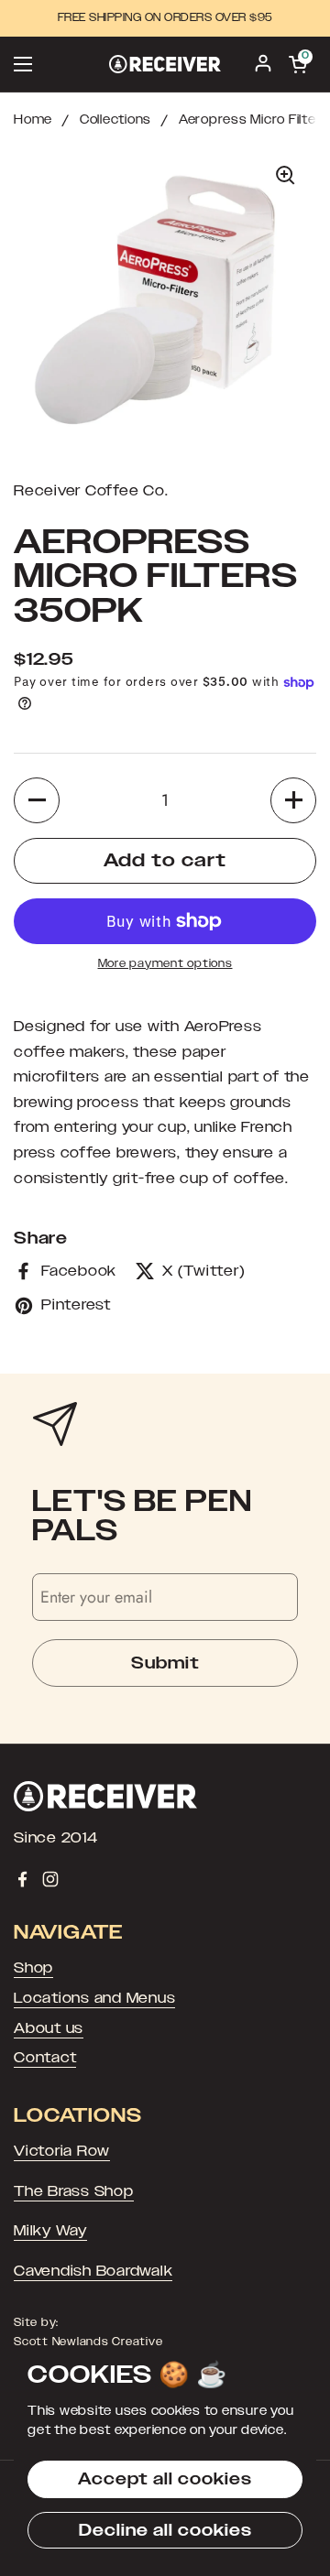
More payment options (165, 963)
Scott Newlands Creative (88, 2342)
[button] (37, 800)
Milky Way (50, 2231)
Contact (45, 2058)
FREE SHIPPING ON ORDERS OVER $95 (165, 18)
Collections (115, 120)
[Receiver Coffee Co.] (165, 64)
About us (49, 2028)
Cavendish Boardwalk (93, 2271)
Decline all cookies (165, 2530)
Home (33, 120)
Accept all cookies (165, 2479)
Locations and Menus (94, 1998)
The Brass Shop (74, 2191)
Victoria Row (62, 2151)
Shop (33, 1968)
